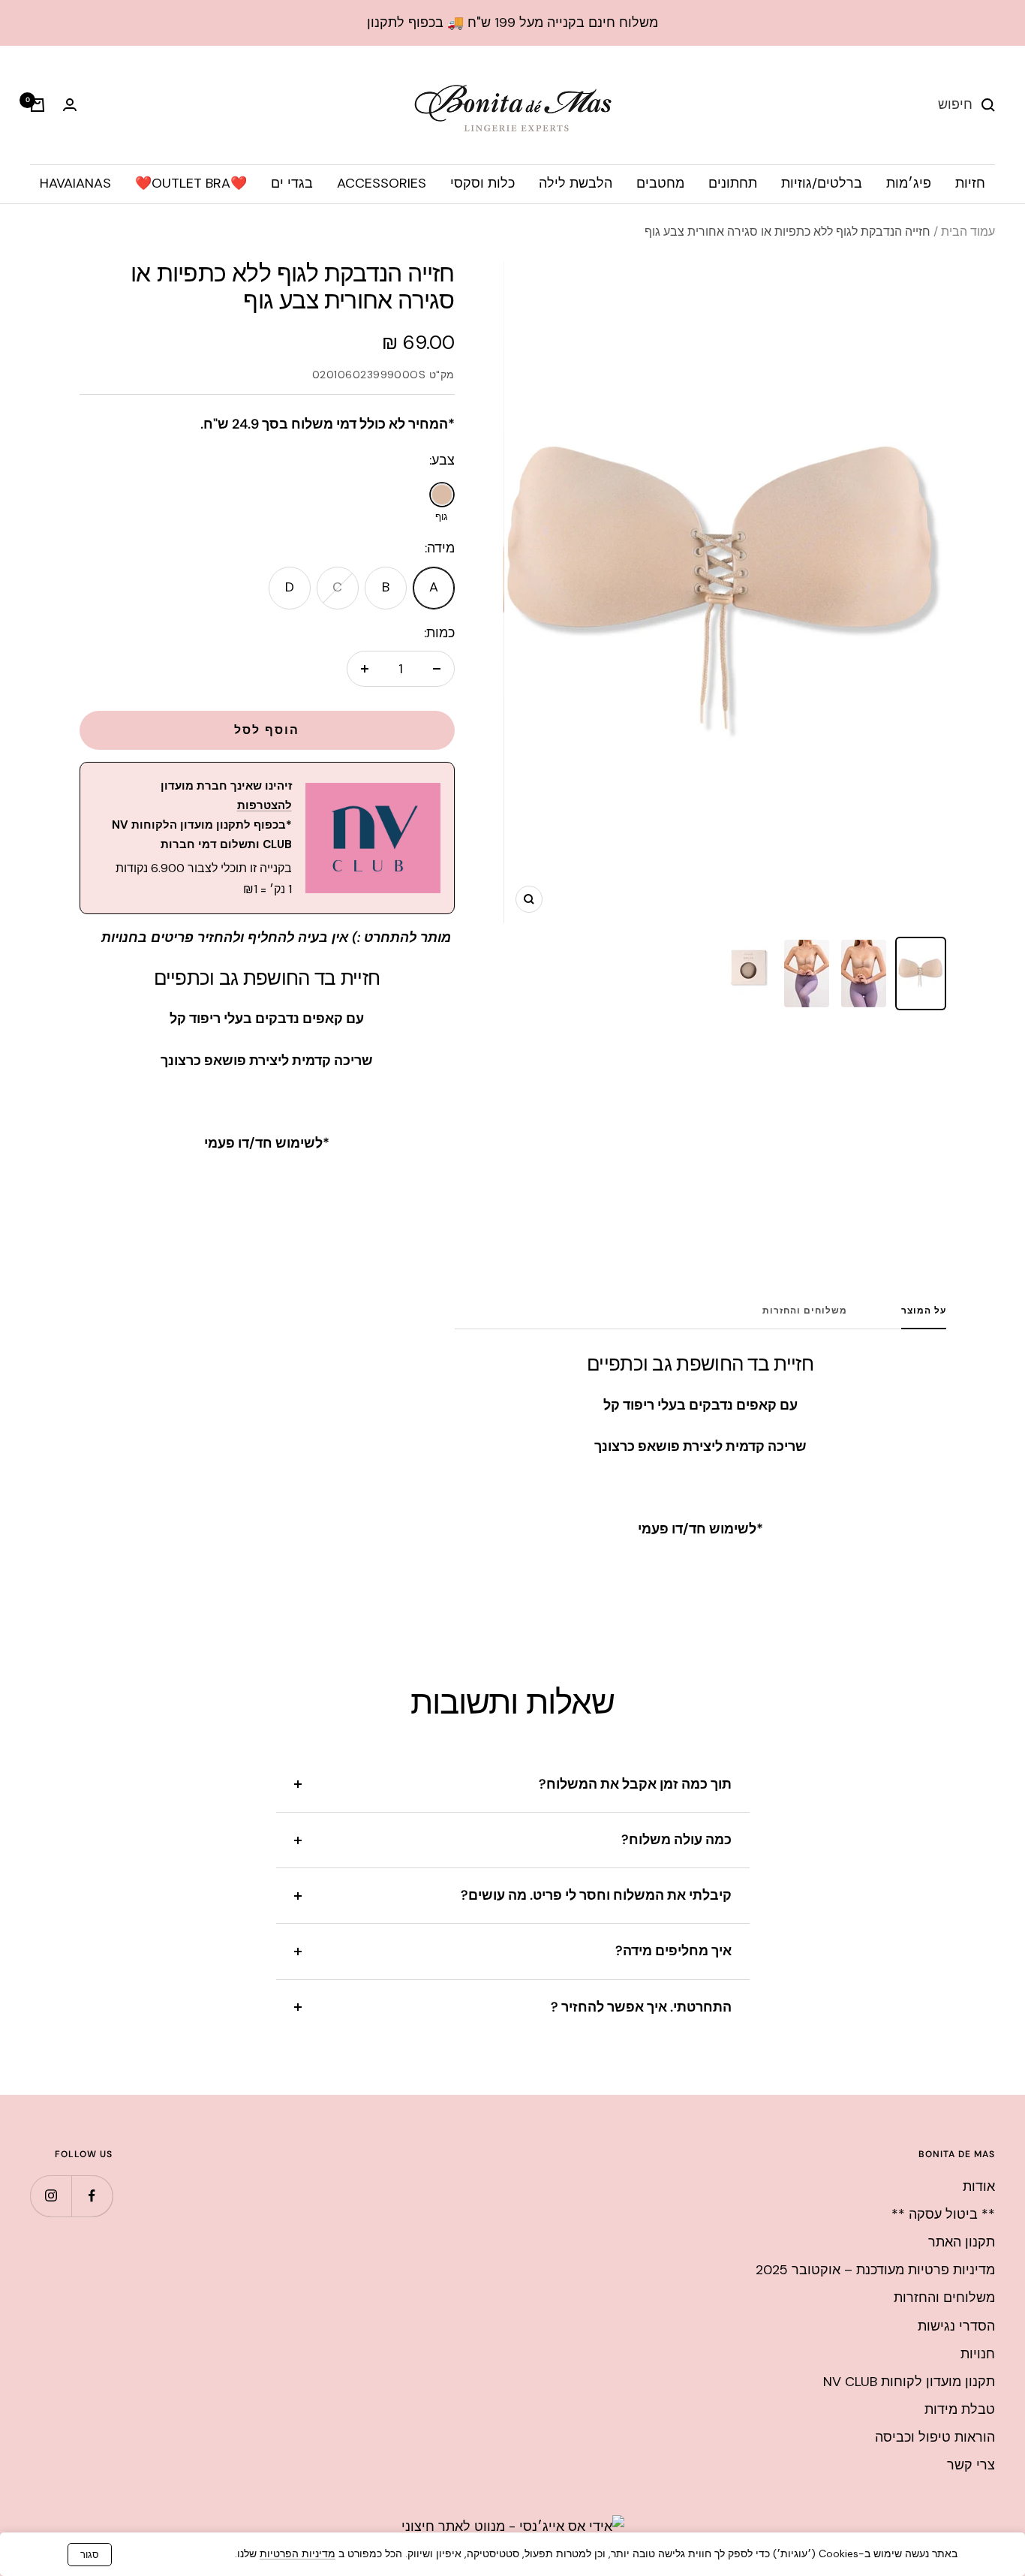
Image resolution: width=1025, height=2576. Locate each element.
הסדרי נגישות (956, 2326)
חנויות (978, 2354)
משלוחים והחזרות (805, 1311)
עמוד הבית (968, 232)
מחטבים (660, 183)
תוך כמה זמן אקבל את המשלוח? (635, 1784)
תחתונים (733, 183)
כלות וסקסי (482, 183)
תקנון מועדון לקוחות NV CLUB (909, 2382)
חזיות (970, 183)
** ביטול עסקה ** (943, 2214)
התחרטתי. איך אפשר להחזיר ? (641, 2007)
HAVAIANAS (75, 183)
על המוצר (924, 1311)
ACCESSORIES (382, 183)
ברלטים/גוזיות (822, 183)
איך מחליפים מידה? (673, 1951)
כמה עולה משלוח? (676, 1840)
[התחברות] (70, 105)
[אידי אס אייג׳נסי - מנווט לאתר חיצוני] (513, 2526)
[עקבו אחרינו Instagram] (51, 2196)
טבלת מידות (960, 2409)
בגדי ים (292, 183)
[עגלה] (38, 105)
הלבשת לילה (576, 183)
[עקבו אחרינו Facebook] (92, 2196)
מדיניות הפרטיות (298, 2553)
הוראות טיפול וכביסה (935, 2437)
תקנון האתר (962, 2242)
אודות (979, 2186)
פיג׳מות (909, 183)
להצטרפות (265, 805)
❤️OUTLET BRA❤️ (191, 183)
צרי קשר (971, 2465)
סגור (90, 2555)
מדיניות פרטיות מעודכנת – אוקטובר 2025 (875, 2270)
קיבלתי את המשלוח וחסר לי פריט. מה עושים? (596, 1895)
